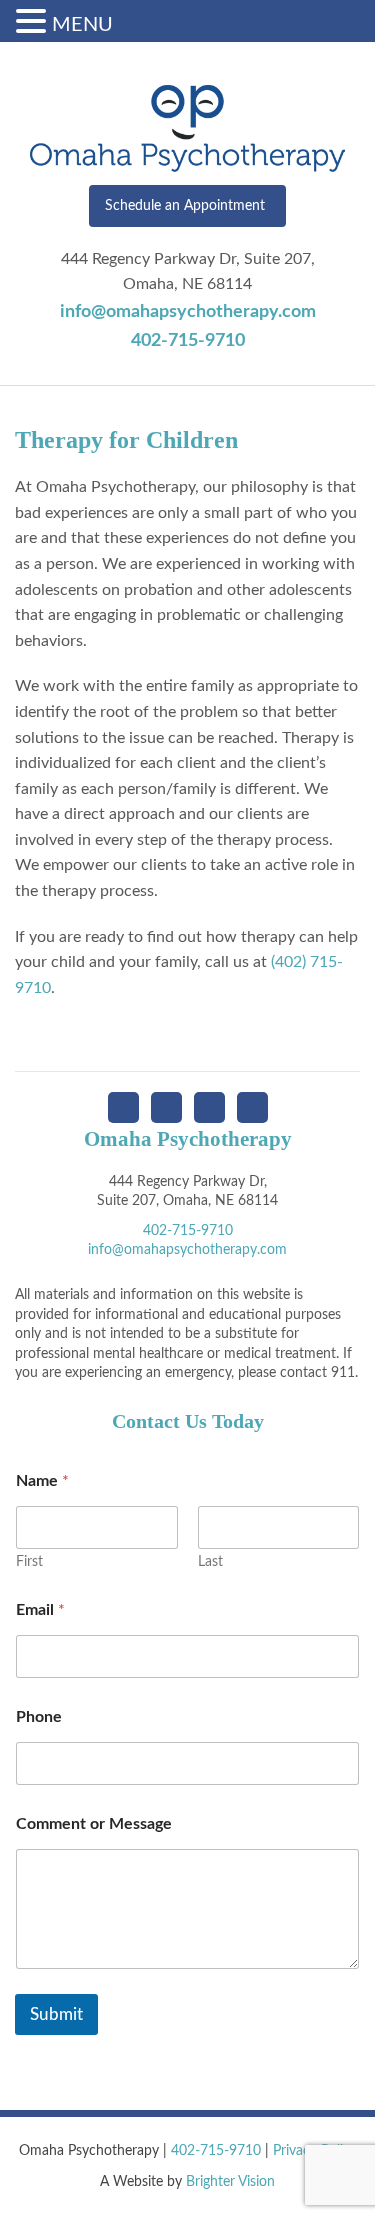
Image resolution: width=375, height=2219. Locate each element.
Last (210, 1562)
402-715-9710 (188, 341)
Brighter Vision (230, 2182)
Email (40, 1610)
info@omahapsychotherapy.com (188, 312)
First (29, 1562)
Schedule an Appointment (185, 206)
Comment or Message (94, 1824)
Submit (56, 2014)
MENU (82, 25)
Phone (39, 1717)
